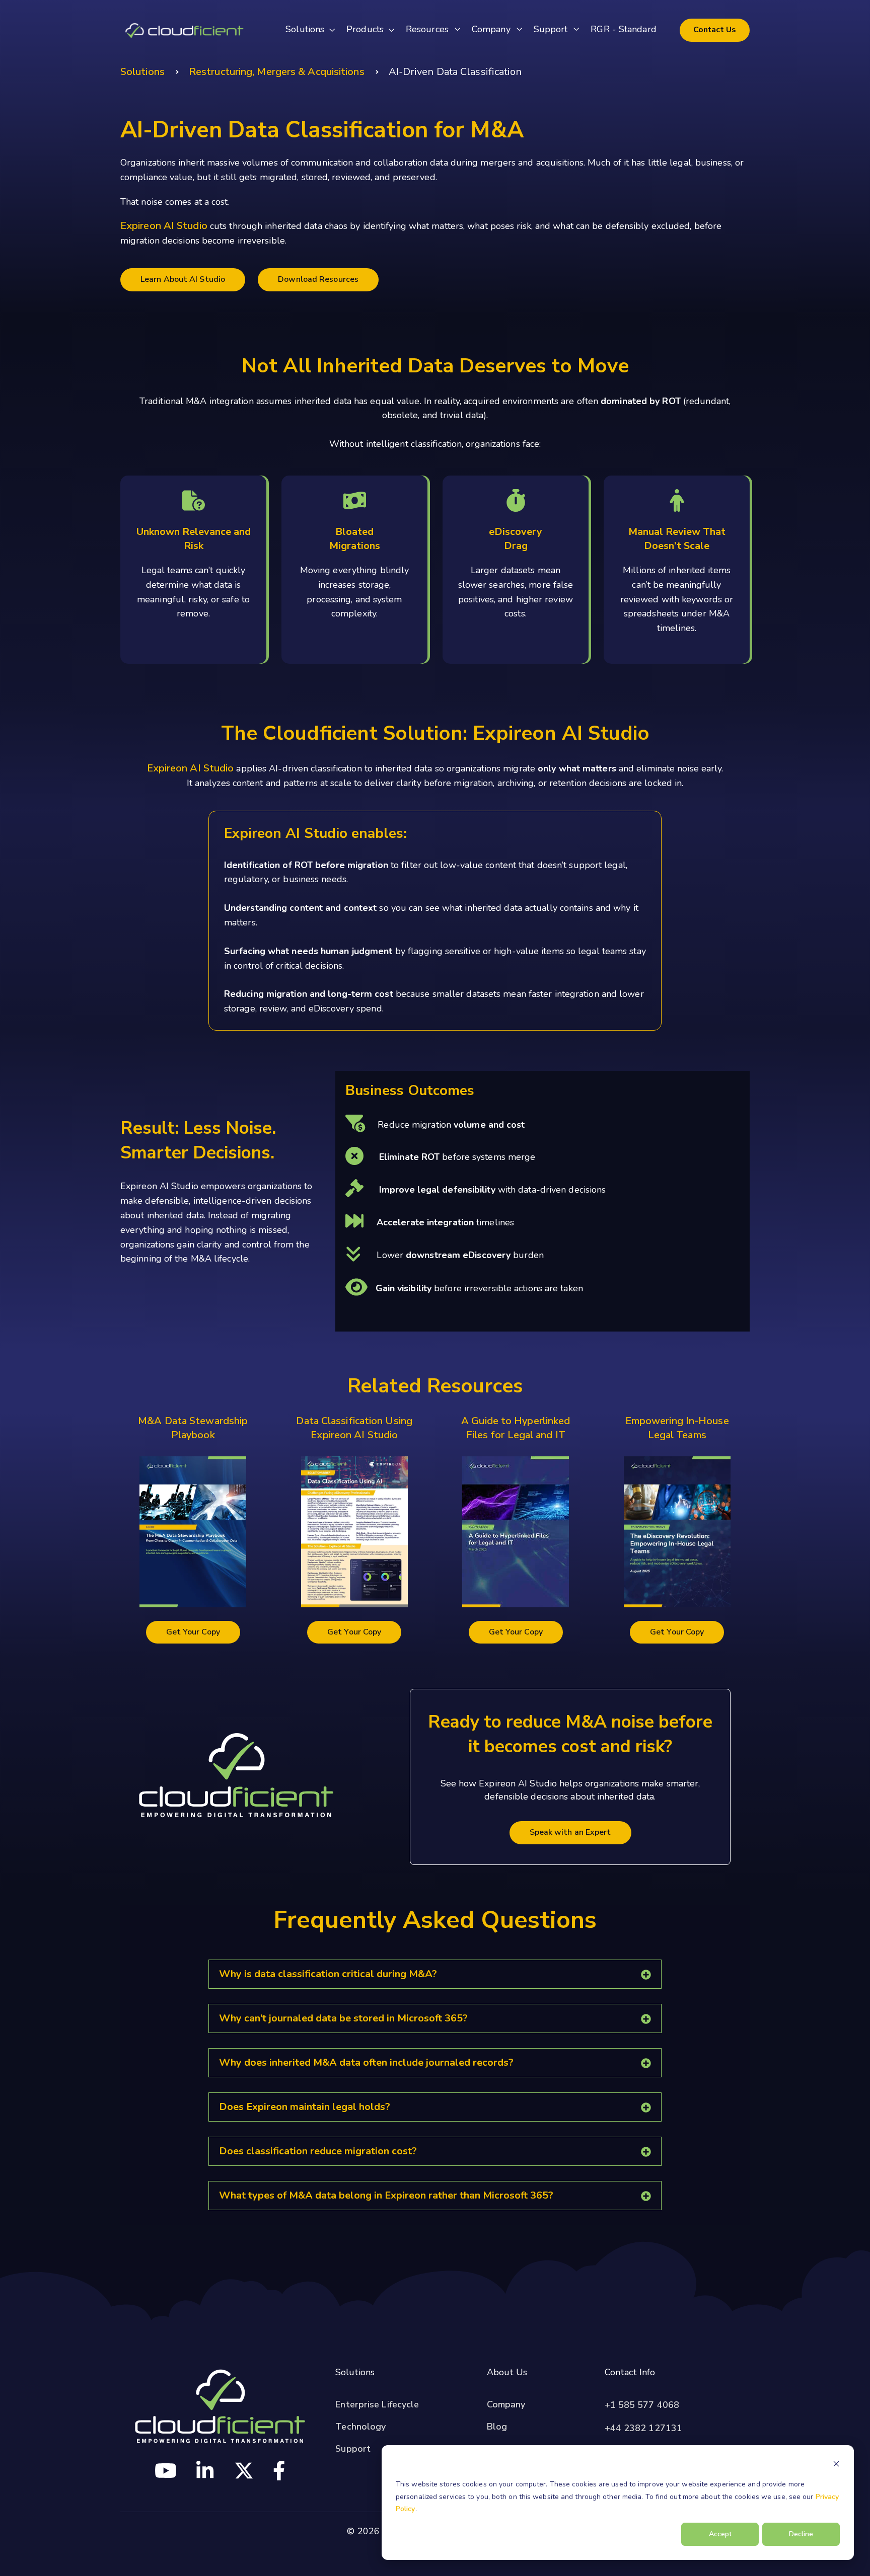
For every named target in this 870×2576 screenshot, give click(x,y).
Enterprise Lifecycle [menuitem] (377, 2404)
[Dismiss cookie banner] (836, 2466)
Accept (720, 2534)
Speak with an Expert (570, 1832)
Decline (801, 2534)
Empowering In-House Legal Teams (677, 1428)
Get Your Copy (193, 1632)
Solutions (142, 72)
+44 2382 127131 (644, 2428)
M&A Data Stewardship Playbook (193, 1428)
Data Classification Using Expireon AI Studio (354, 1428)
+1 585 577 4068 (642, 2405)
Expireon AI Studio (164, 226)
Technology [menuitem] (360, 2427)
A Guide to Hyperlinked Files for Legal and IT (516, 1428)
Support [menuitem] (353, 2449)
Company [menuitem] (506, 2404)
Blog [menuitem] (497, 2427)
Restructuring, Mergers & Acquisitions (277, 72)
